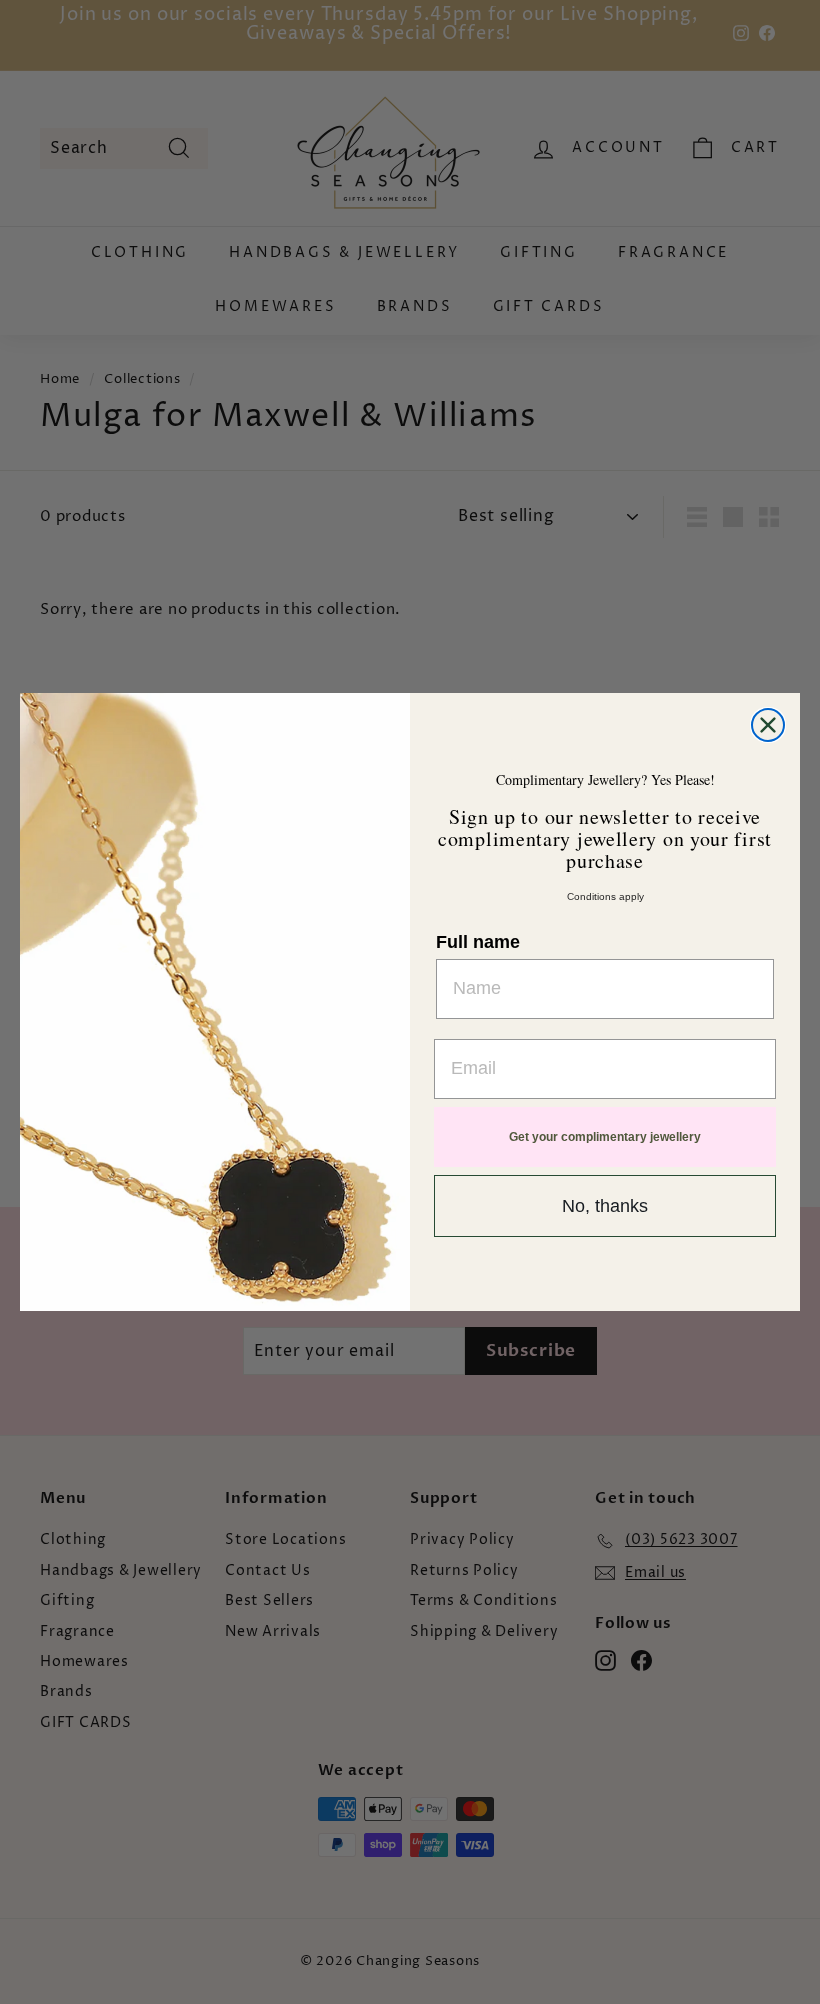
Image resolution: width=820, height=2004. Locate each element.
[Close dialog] (768, 725)
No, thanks (605, 1206)
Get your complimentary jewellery (605, 1137)
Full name (478, 942)
